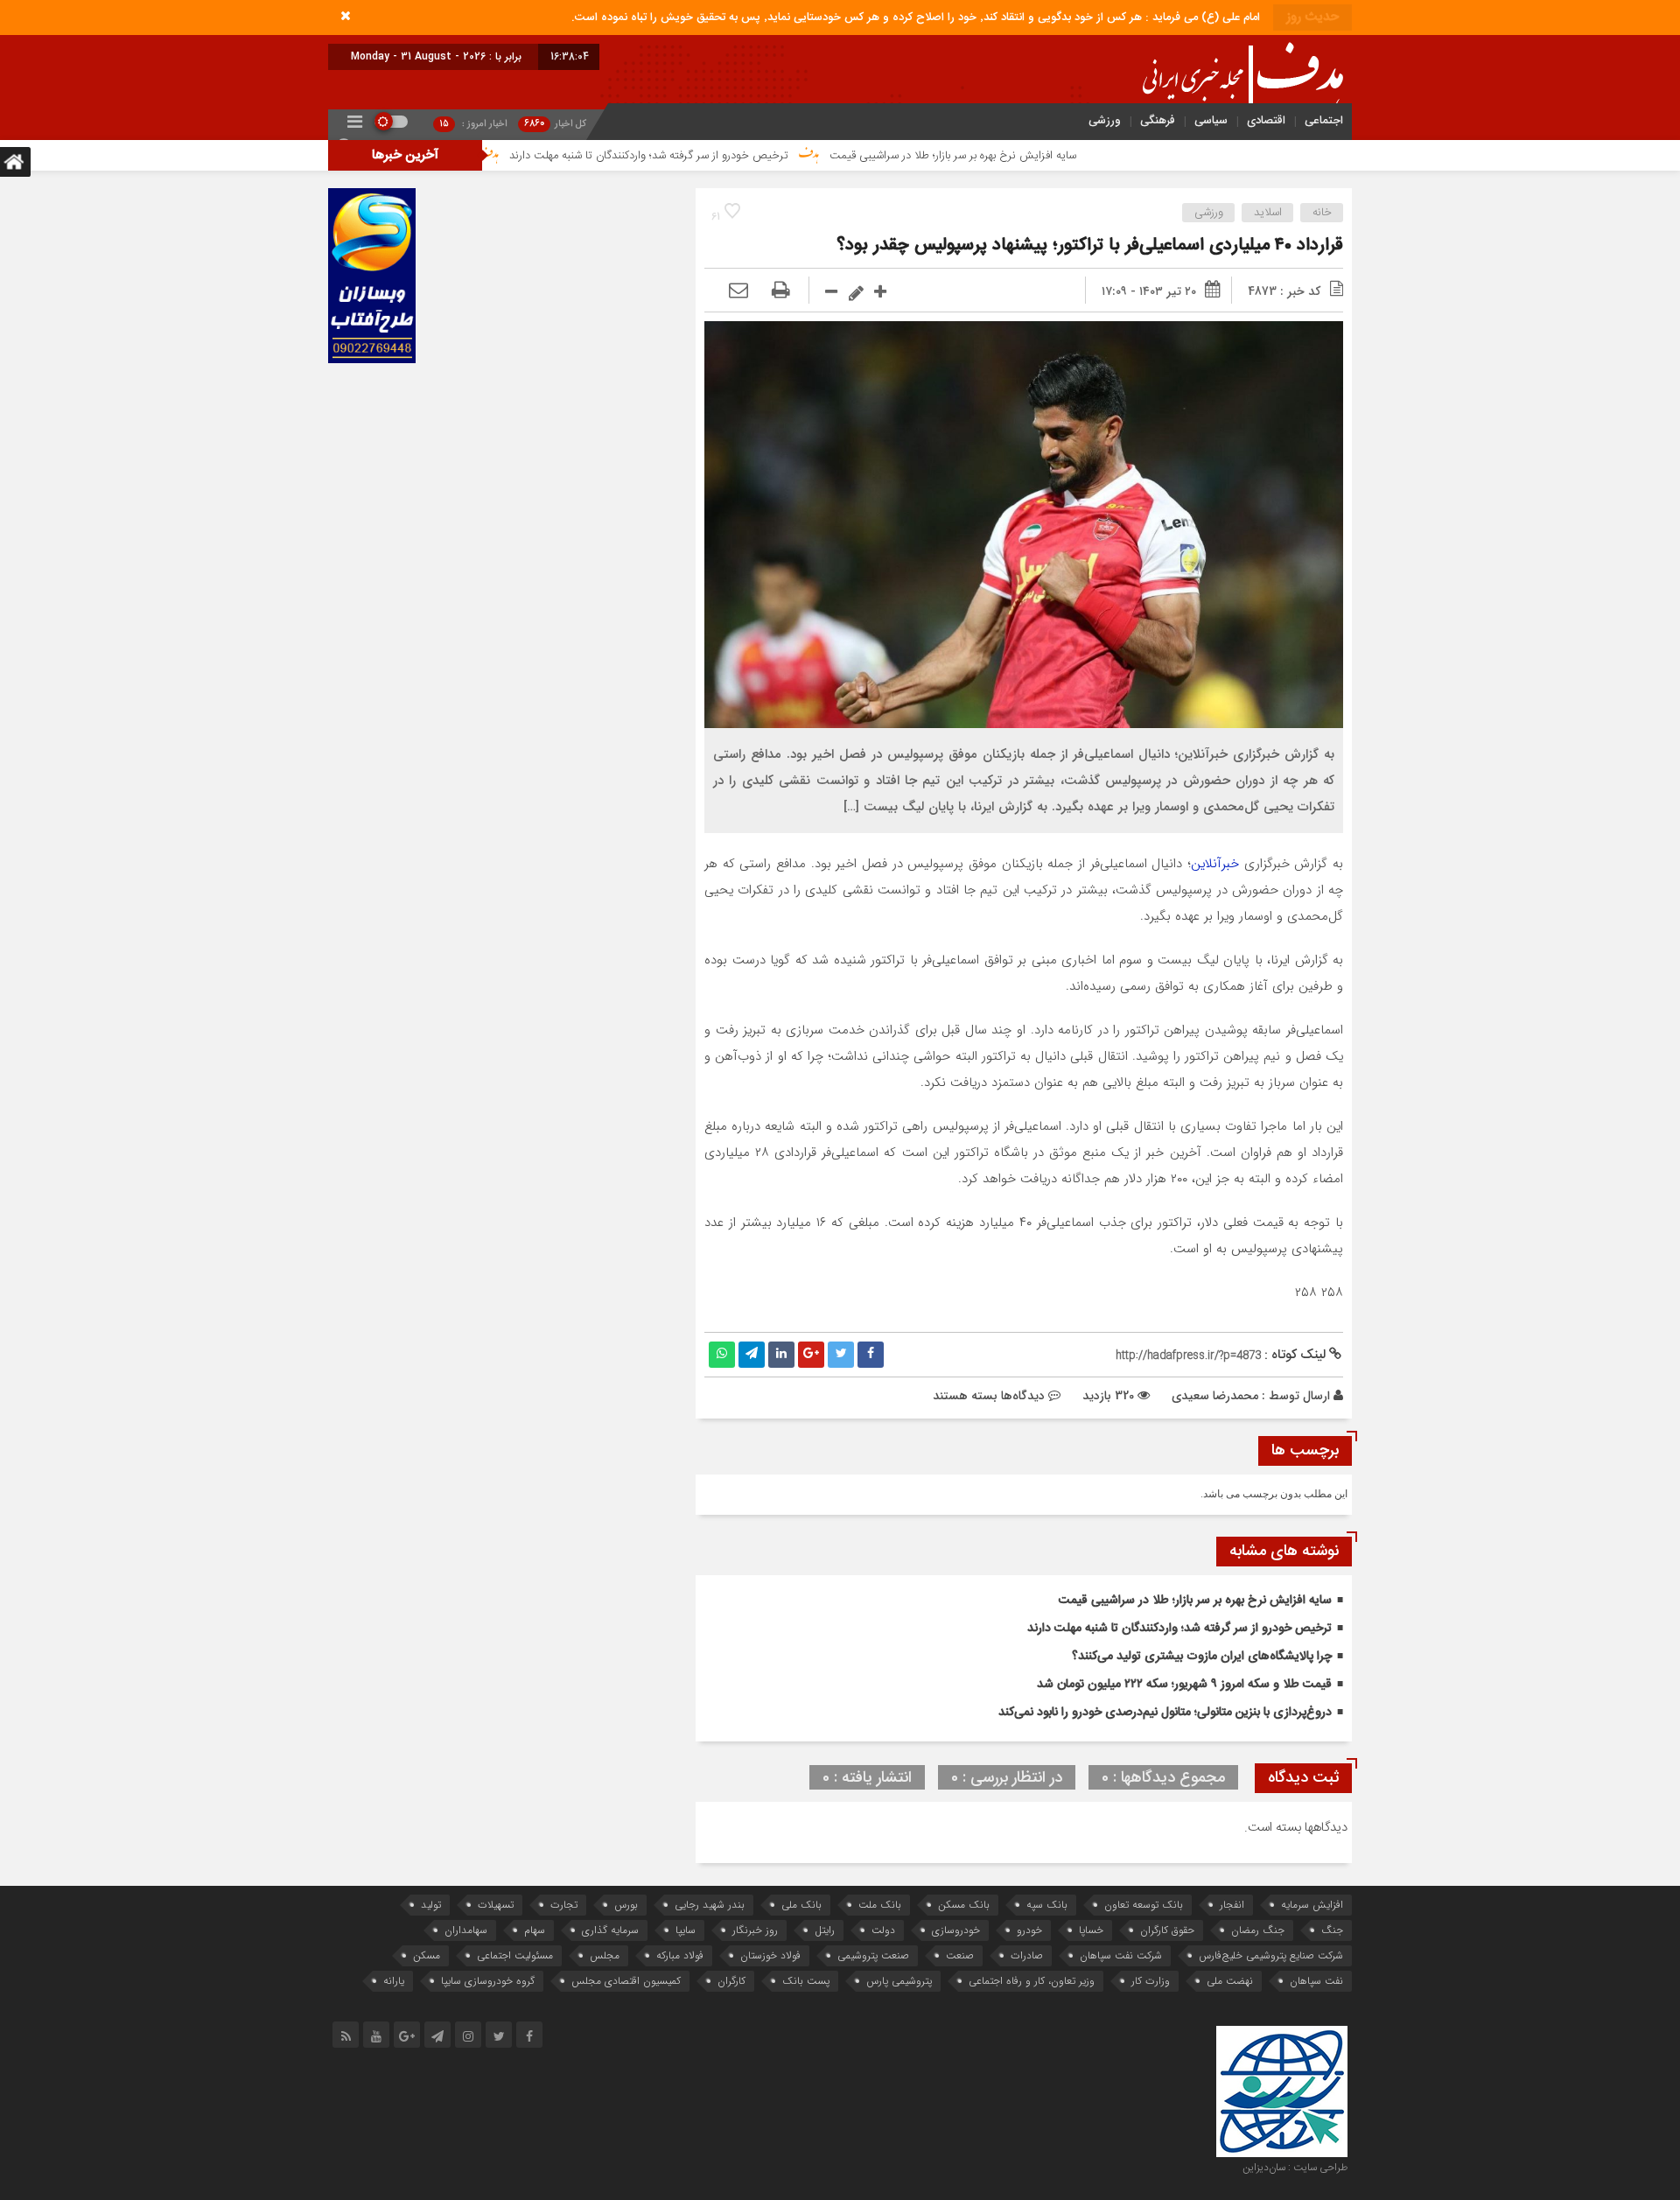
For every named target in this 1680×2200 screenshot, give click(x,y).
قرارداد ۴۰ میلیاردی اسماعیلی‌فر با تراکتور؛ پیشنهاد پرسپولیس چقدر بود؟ (1090, 245)
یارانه (394, 1981)
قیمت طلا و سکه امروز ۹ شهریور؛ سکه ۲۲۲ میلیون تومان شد (1184, 1685)
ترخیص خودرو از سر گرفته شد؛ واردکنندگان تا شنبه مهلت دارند (762, 156)
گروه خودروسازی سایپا (488, 1981)
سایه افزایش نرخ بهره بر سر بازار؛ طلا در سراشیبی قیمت (1066, 156)
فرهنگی (1158, 120)
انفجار (1232, 1905)
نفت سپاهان (1316, 1981)
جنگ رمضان (1258, 1930)
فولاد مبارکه (680, 1955)
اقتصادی (1266, 120)
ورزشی (1105, 120)
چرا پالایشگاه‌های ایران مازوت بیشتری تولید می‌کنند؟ (1202, 1657)
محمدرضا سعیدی (1215, 1396)
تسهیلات (496, 1905)
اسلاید (1268, 213)
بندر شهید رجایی (710, 1905)
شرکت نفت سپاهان (1121, 1955)
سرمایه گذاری (610, 1930)
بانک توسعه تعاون (1144, 1905)
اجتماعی (1324, 120)
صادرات (1027, 1955)
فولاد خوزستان (770, 1955)
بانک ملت (880, 1905)
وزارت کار (1151, 1981)
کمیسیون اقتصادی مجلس (626, 1981)
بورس (626, 1905)
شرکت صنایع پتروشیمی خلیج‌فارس (1271, 1955)
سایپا (686, 1930)
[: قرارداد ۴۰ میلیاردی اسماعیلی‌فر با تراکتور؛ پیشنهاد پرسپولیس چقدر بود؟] (738, 291)
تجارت (564, 1905)
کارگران (731, 1981)
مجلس (605, 1955)
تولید (431, 1905)
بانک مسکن (964, 1905)
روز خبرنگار (755, 1930)
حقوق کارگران (1167, 1930)
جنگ (1332, 1930)
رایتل (825, 1930)
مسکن (427, 1955)
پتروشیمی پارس (899, 1981)
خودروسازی (956, 1930)
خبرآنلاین (1215, 864)
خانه (1322, 213)
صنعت (960, 1955)
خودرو (1029, 1930)
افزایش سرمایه (1312, 1905)
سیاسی (1211, 120)
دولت (883, 1930)
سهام (535, 1930)
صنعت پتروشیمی (873, 1955)
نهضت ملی (1230, 1981)
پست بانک (806, 1981)
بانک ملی (801, 1905)
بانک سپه (1047, 1905)
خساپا (1091, 1930)
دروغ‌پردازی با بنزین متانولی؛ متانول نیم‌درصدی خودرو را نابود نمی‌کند (1165, 1713)
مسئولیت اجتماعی (515, 1955)
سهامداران (466, 1930)
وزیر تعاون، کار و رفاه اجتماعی (1032, 1981)
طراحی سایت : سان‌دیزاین (1295, 2168)
